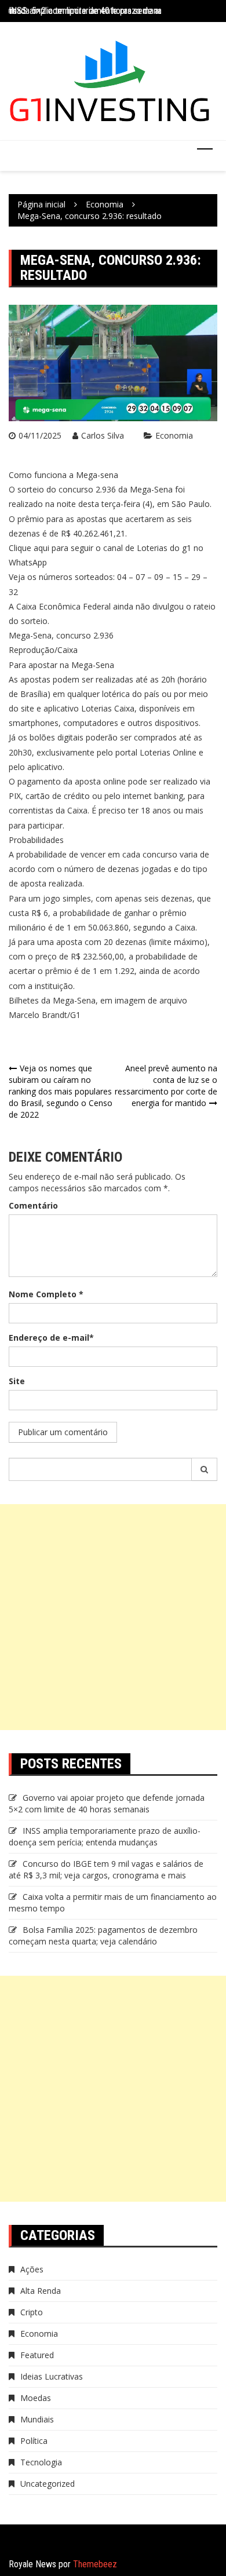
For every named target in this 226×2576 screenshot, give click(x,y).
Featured (37, 2355)
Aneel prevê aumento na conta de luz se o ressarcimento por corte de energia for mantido (166, 1086)
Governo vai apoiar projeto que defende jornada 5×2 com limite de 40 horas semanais (107, 1803)
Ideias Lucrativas (52, 2376)
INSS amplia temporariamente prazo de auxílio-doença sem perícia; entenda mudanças (105, 1836)
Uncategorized (48, 2484)
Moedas (36, 2398)
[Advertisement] (113, 1617)
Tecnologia (41, 2462)
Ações (32, 2269)
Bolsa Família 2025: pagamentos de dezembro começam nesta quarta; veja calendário (103, 1935)
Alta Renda (41, 2291)
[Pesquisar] (205, 1469)
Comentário (33, 1205)
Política (34, 2441)
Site (17, 1381)
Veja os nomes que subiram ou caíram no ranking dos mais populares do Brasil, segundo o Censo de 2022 (61, 1091)
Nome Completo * (46, 1294)
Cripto (32, 2312)
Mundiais (37, 2419)
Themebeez (95, 2564)
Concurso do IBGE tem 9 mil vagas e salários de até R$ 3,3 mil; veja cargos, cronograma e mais (106, 1869)
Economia (174, 435)
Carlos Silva (103, 435)
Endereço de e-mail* (51, 1338)
